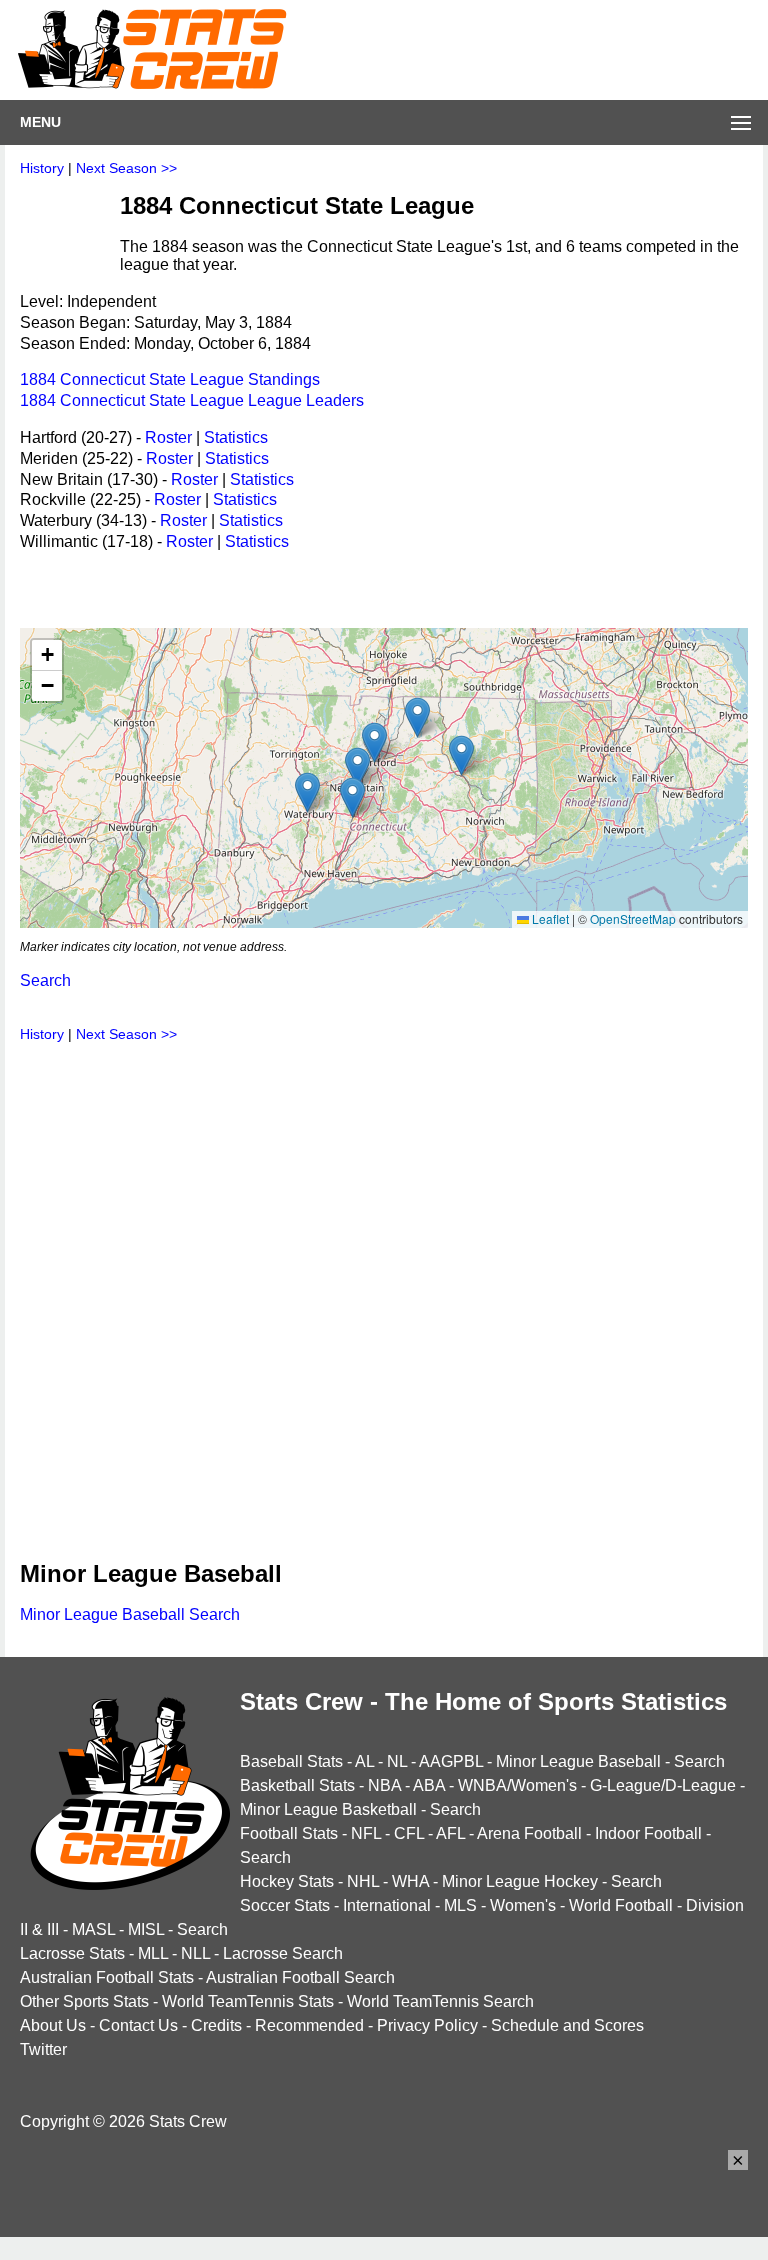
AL (364, 1761)
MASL (93, 1929)
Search (45, 980)
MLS (460, 1905)
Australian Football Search (300, 1977)
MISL (146, 1929)
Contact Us (138, 2025)
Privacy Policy (427, 2025)
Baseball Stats (291, 1761)
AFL (450, 1833)
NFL (366, 1833)
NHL (363, 1881)
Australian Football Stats (107, 1977)
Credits (216, 2025)
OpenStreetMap (633, 918)
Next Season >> (126, 168)
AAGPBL (451, 1761)
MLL (153, 1953)
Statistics (236, 437)
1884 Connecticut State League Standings (170, 379)
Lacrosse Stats (72, 1953)
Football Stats (289, 1833)
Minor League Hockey (520, 1881)
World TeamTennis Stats (248, 2001)
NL (397, 1761)
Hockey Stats (287, 1881)
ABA (429, 1785)
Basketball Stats (297, 1785)
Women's (523, 1905)
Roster (168, 437)
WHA (410, 1881)
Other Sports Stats (84, 2001)
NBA (384, 1785)
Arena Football (529, 1833)
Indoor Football (648, 1833)
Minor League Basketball (328, 1809)
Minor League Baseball (578, 1761)
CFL (409, 1833)
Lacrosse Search (283, 1953)
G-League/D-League (663, 1785)
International (387, 1905)
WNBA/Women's (517, 1785)
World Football (621, 1905)
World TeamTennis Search (440, 2001)
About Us (53, 2025)
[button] (374, 742)
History (42, 168)
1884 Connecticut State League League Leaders (192, 400)
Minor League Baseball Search (130, 1614)
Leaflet (549, 918)
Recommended (309, 2025)
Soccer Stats (285, 1905)
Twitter (43, 2049)
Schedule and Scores (567, 2025)
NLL (195, 1953)
